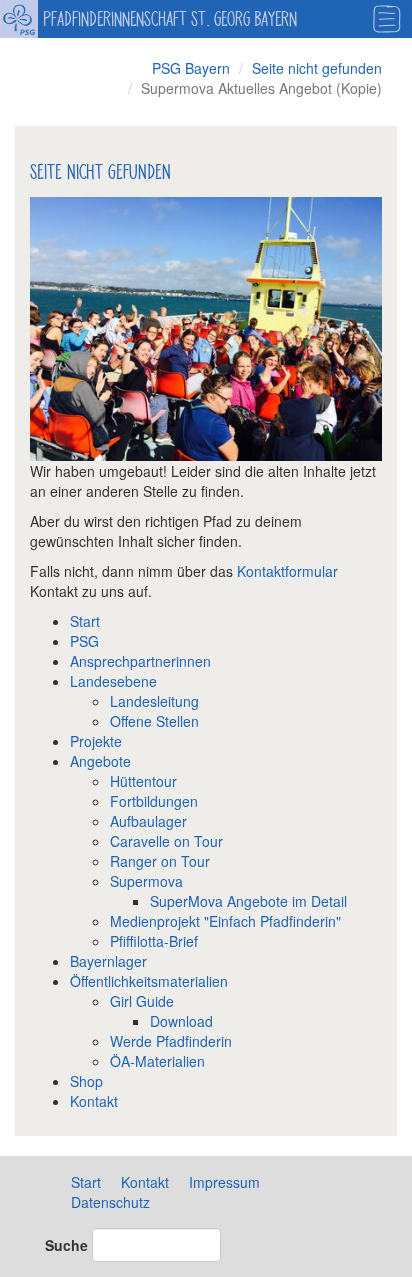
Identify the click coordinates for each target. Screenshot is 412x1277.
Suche (66, 1245)
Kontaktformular (287, 571)
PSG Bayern (191, 68)
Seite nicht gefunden (317, 68)
